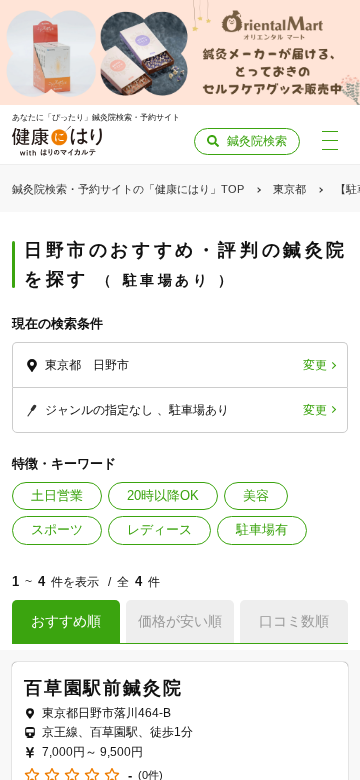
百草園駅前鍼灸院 (103, 688)
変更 (315, 365)
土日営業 (57, 495)
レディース (159, 529)
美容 (256, 495)
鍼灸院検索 (257, 141)
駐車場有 (262, 529)
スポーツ (57, 529)
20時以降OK (163, 495)
